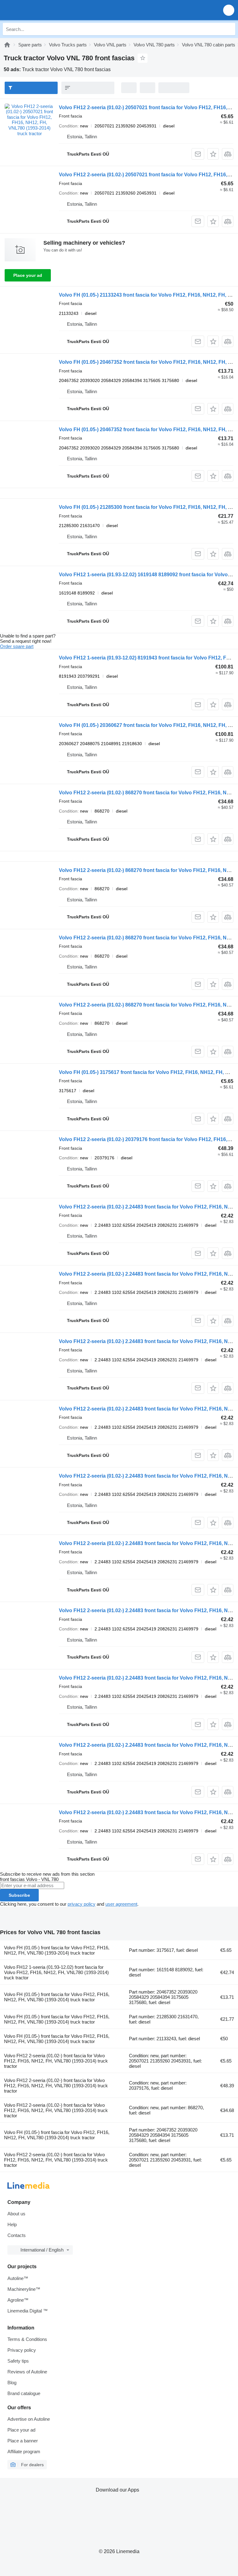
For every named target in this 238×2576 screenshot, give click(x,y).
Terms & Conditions (27, 2339)
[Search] (229, 29)
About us (16, 2214)
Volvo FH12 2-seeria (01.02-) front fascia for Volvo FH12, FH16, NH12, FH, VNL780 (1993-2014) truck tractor (56, 2061)
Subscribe (19, 1895)
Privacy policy (22, 2350)
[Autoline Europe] (40, 10)
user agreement (121, 1904)
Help (12, 2224)
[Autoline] (7, 45)
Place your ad (28, 275)
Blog (12, 2383)
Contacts (17, 2235)
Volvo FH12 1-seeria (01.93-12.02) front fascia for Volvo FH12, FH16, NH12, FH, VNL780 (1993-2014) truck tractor (56, 1972)
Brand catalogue (24, 2393)
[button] (229, 10)
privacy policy (82, 1904)
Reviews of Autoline (27, 2372)
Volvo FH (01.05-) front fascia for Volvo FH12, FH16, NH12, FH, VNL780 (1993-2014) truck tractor (57, 1950)
